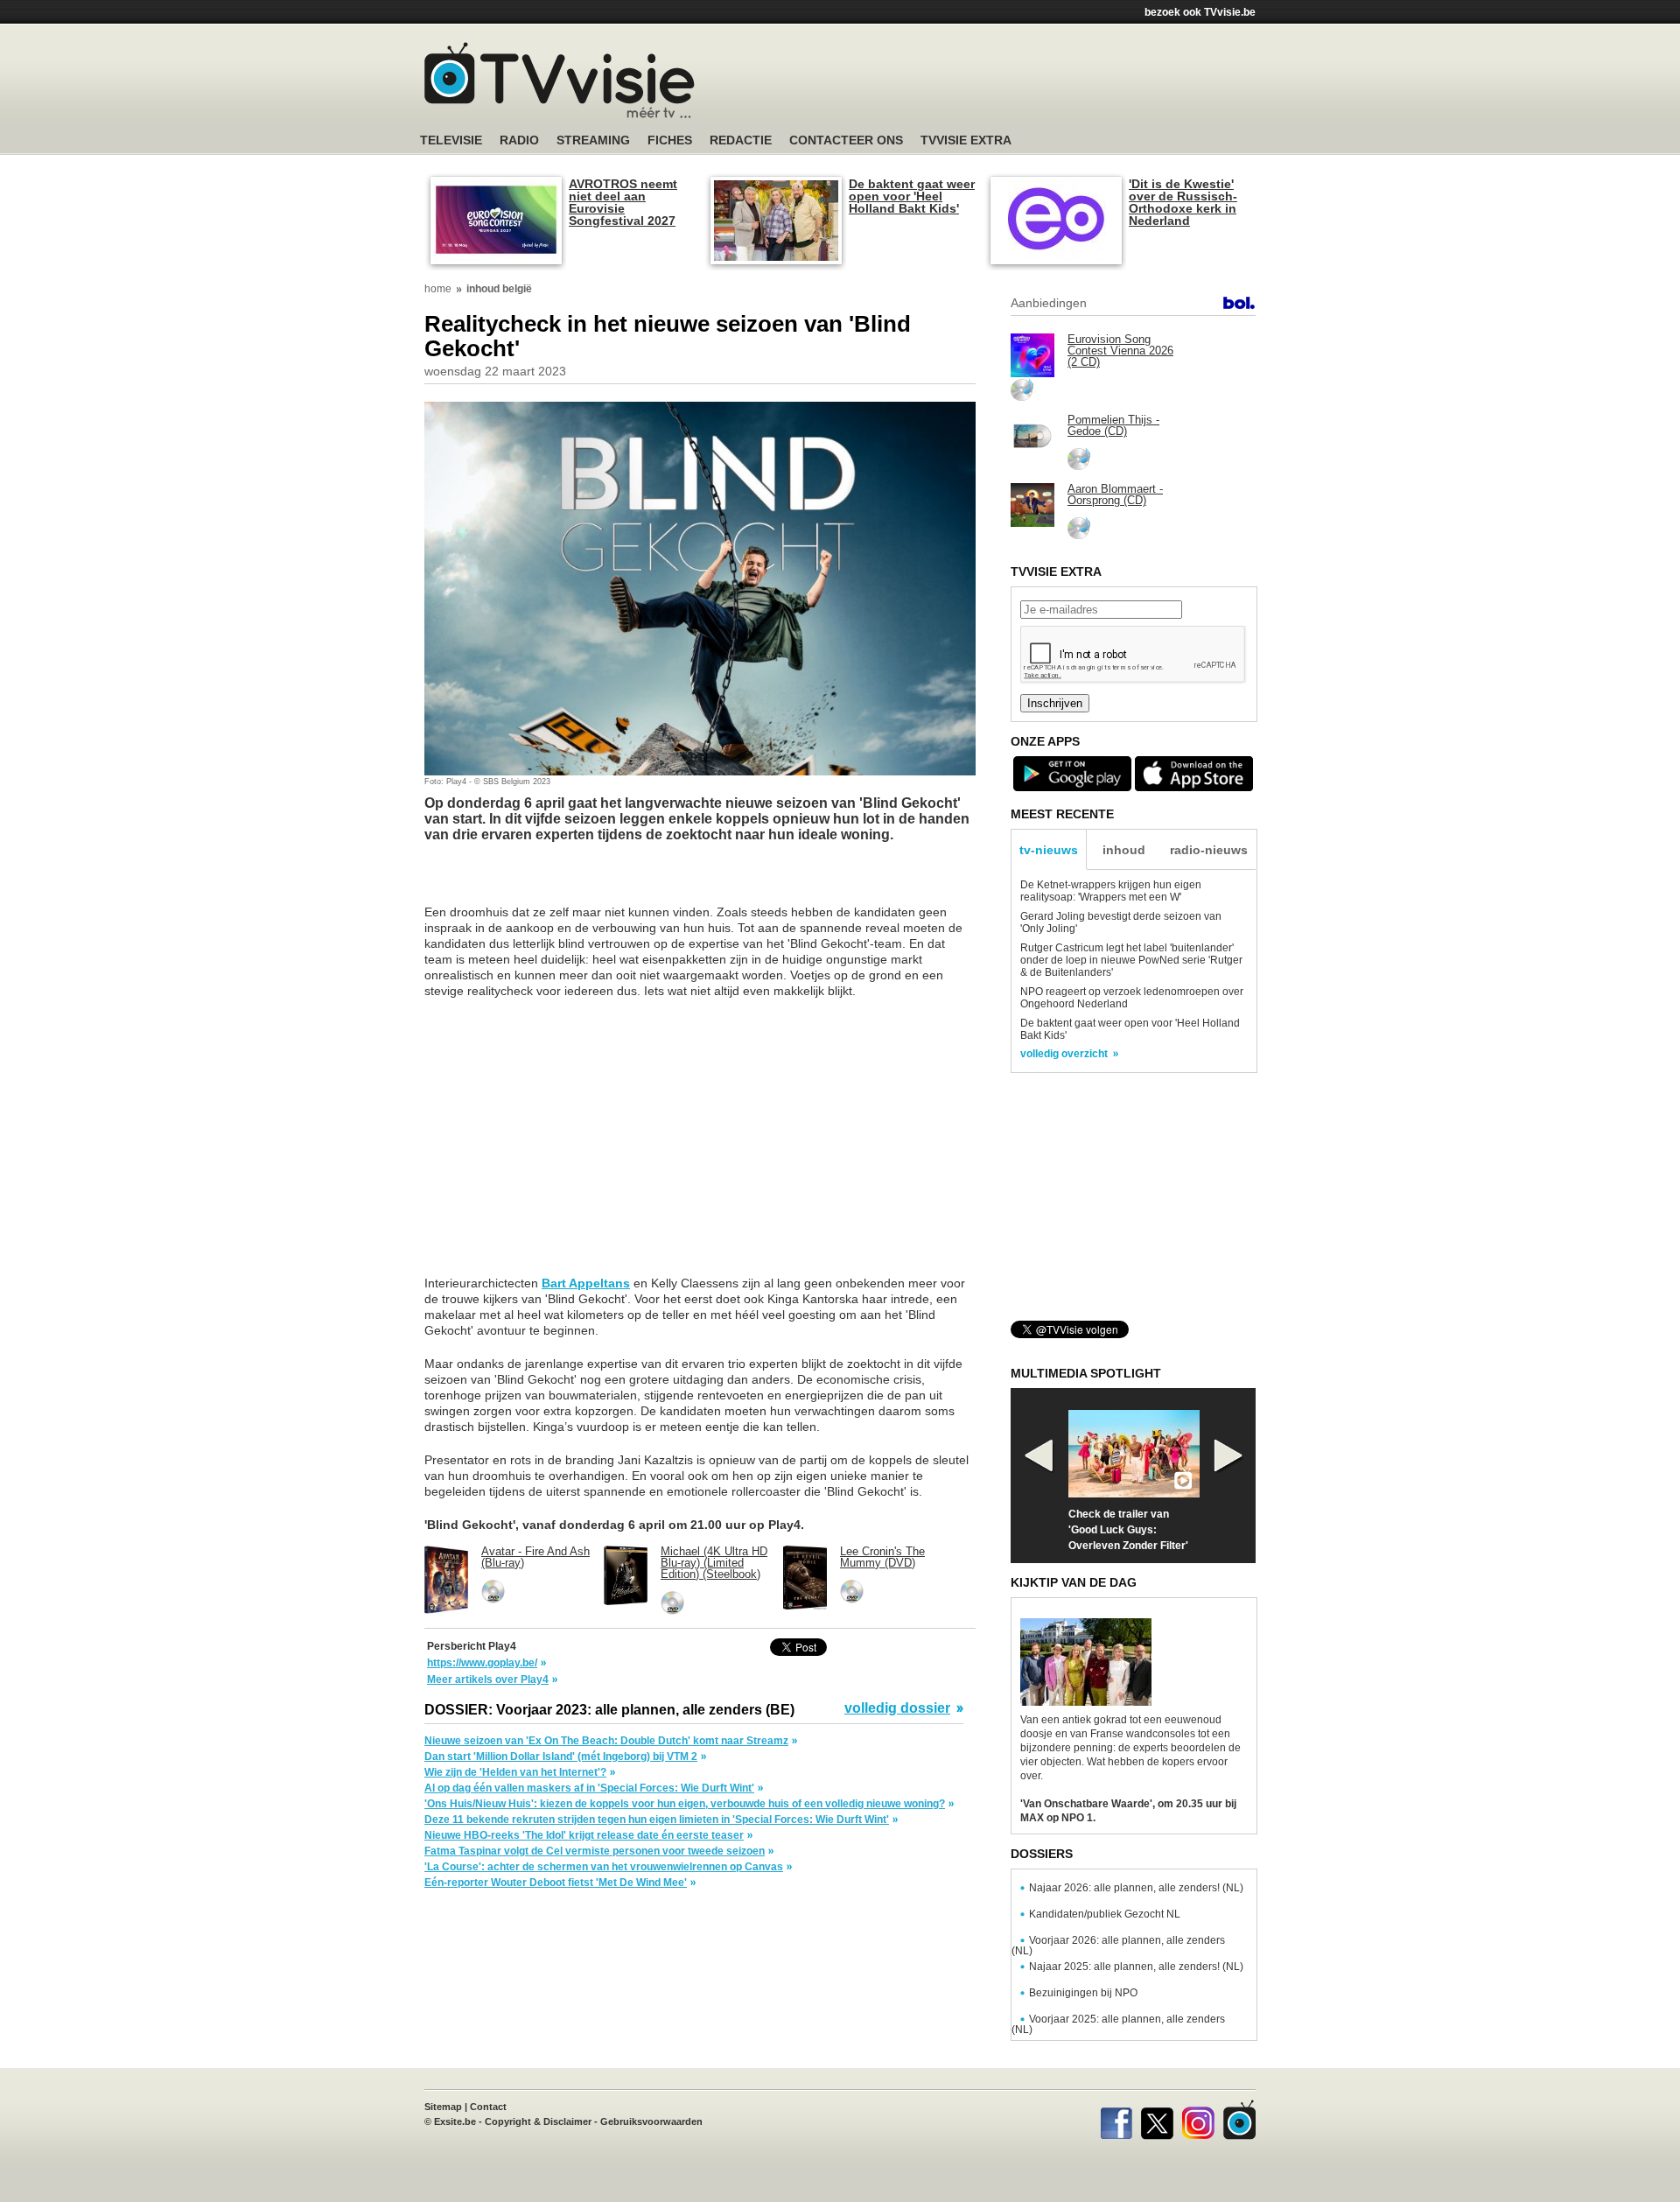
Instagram (1198, 2120)
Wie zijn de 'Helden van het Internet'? (515, 1772)
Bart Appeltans (586, 1283)
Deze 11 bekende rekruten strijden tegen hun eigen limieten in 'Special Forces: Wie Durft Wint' (657, 1820)
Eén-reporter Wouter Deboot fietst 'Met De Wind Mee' (556, 1883)
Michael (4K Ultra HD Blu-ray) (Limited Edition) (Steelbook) (714, 1563)
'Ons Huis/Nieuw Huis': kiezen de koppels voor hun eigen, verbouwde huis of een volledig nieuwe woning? (685, 1804)
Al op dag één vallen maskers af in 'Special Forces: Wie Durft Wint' (589, 1788)
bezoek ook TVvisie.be (1200, 12)
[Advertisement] (1006, 83)
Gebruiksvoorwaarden (651, 2121)
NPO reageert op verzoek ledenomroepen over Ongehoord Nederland (1132, 998)
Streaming (593, 140)
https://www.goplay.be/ (482, 1663)
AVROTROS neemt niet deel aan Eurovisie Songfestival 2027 (623, 202)
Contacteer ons (846, 140)
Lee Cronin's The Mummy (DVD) (882, 1557)
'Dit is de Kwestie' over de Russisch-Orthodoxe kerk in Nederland (1183, 202)
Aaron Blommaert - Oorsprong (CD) (1115, 494)
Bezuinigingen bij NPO (1083, 1993)
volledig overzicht (1064, 1054)
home (438, 289)
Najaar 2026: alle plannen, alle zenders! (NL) (1136, 1888)
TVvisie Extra (966, 140)
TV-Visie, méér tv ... (560, 80)
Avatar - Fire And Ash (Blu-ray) (535, 1557)
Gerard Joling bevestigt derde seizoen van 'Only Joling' (1121, 922)
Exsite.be (455, 2121)
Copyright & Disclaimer (538, 2121)
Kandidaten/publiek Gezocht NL (1105, 1914)
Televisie (451, 140)
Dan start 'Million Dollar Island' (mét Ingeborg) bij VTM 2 (561, 1757)
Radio (519, 140)
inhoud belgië (499, 289)
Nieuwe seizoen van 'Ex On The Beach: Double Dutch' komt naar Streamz (606, 1741)
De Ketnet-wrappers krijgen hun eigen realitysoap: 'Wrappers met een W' (1111, 891)
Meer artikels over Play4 (488, 1680)
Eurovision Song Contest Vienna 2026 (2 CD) (1120, 351)
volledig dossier (897, 1708)
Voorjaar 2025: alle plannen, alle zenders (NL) (1118, 2024)
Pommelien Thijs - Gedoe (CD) (1113, 425)
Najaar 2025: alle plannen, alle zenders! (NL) (1136, 1967)
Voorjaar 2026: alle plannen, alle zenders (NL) (1118, 1946)
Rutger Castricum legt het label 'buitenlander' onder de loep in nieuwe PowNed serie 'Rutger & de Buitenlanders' (1131, 960)
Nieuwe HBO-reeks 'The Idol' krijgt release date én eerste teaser (584, 1835)
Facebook (1116, 2120)
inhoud (1124, 850)
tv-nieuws (1049, 850)
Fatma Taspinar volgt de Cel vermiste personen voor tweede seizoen (595, 1851)
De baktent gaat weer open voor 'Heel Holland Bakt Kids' (912, 196)
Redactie (741, 140)
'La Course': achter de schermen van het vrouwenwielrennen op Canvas (604, 1867)
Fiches (670, 140)
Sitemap (443, 2107)
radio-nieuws (1209, 850)
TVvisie (1239, 2120)
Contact (488, 2107)
